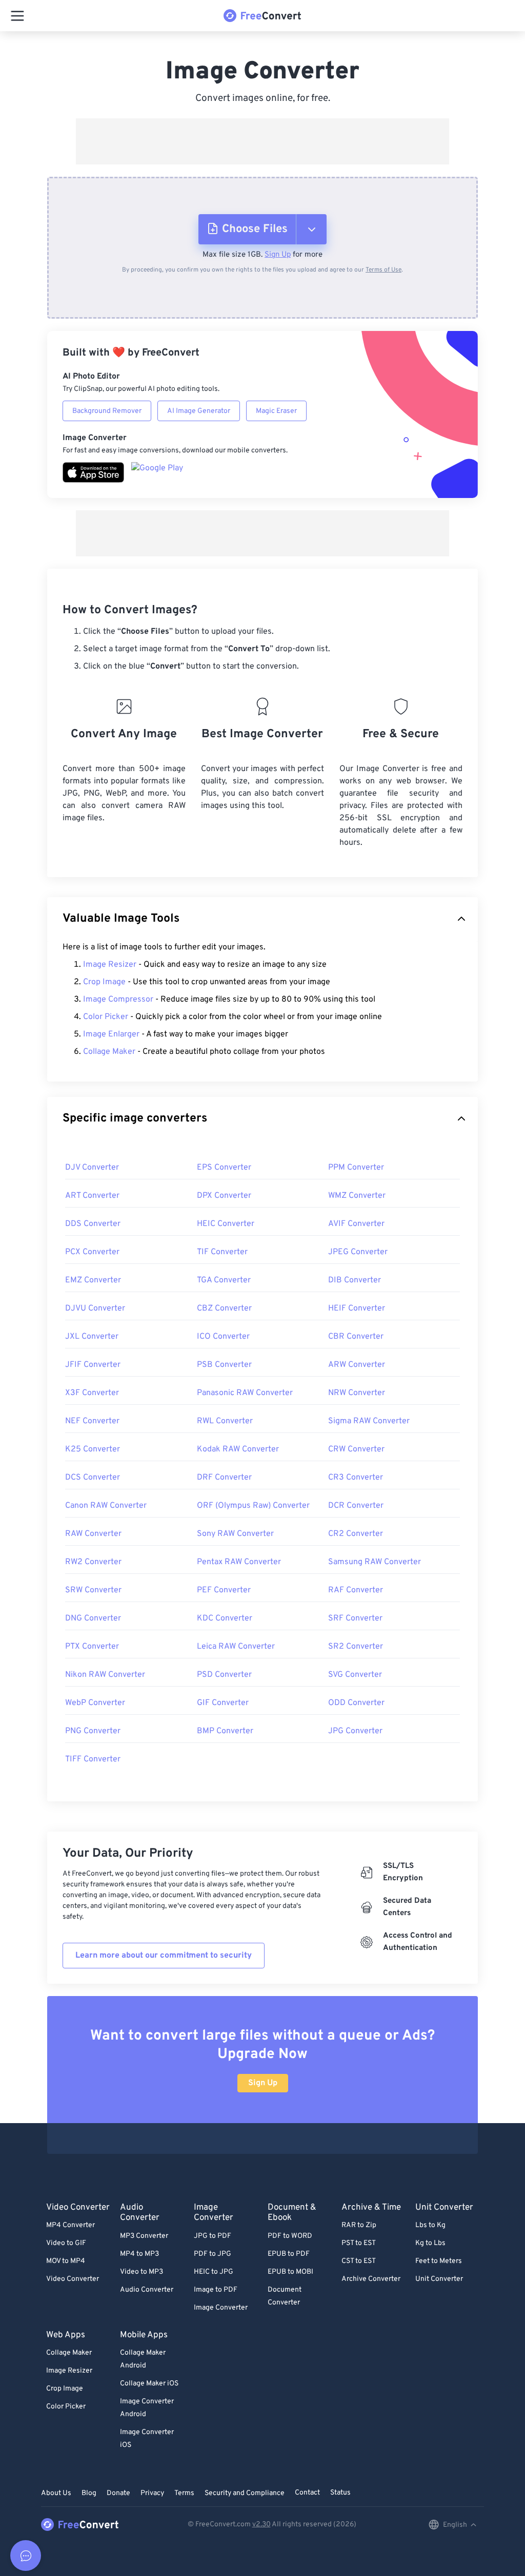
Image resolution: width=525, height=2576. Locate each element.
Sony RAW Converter (235, 1534)
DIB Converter (355, 1280)
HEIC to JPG (214, 2272)
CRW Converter (356, 1449)
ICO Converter (223, 1337)
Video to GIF (66, 2243)
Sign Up (278, 255)
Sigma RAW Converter (369, 1421)
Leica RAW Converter (236, 1647)
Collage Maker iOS (149, 2384)
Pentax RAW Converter (239, 1562)
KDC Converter (225, 1618)
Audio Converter (147, 2290)
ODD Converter (356, 1703)
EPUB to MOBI (290, 2272)
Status (340, 2493)
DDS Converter (93, 1224)
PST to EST (359, 2243)
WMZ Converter (357, 1196)
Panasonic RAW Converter (245, 1393)
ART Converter (92, 1196)
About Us (56, 2493)
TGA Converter (224, 1280)
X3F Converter (92, 1393)
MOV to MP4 (66, 2261)
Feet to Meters (439, 2261)
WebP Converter (95, 1703)
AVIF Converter (356, 1224)
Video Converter (73, 2279)
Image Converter (221, 2308)
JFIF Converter (93, 1365)
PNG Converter (93, 1731)
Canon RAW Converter (106, 1506)
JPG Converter (355, 1731)
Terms (184, 2493)
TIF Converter (222, 1252)
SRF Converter (355, 1618)
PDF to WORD (290, 2236)
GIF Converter (223, 1703)
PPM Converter (356, 1168)
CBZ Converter (224, 1308)
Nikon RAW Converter (105, 1675)
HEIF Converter (357, 1308)
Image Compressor (118, 1000)
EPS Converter (224, 1168)
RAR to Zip (359, 2225)
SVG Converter (355, 1675)
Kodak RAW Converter (238, 1449)
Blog (89, 2493)
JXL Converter (92, 1337)
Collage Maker (109, 1052)
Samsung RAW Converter (375, 1562)
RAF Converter (356, 1590)
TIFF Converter (93, 1759)
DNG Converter (93, 1618)
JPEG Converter (358, 1252)
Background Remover (107, 411)
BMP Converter (225, 1731)
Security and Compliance (245, 2493)
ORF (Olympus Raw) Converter (253, 1506)
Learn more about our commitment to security (164, 1956)
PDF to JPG (213, 2254)
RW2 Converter (93, 1562)
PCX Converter (92, 1252)
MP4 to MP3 (139, 2254)
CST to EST (359, 2261)
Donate (118, 2493)
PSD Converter (224, 1675)
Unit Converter (439, 2279)
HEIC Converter (226, 1224)
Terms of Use (383, 270)
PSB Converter (224, 1365)
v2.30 (261, 2525)
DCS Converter (93, 1478)
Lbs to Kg (430, 2225)
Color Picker (106, 1017)
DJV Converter (92, 1168)
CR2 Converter (356, 1534)
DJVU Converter (95, 1308)
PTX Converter (92, 1647)
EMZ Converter (93, 1280)
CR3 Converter (356, 1478)
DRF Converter (224, 1478)
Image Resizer (110, 965)
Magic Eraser (276, 411)
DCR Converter (356, 1506)
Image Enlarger (111, 1034)
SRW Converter (93, 1590)
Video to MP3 (142, 2272)
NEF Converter (92, 1421)
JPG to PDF (213, 2236)
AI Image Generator (199, 411)
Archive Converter (371, 2279)
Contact (307, 2493)
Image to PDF (216, 2290)
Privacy (152, 2493)
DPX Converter (224, 1196)
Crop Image (104, 982)
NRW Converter (357, 1393)
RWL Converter (225, 1421)
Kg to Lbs (430, 2243)
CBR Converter (356, 1337)
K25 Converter (93, 1449)
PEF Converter (224, 1590)
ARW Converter (357, 1365)
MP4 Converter (70, 2225)
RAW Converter (93, 1534)
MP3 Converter (144, 2236)
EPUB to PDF (289, 2254)
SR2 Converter (356, 1647)
